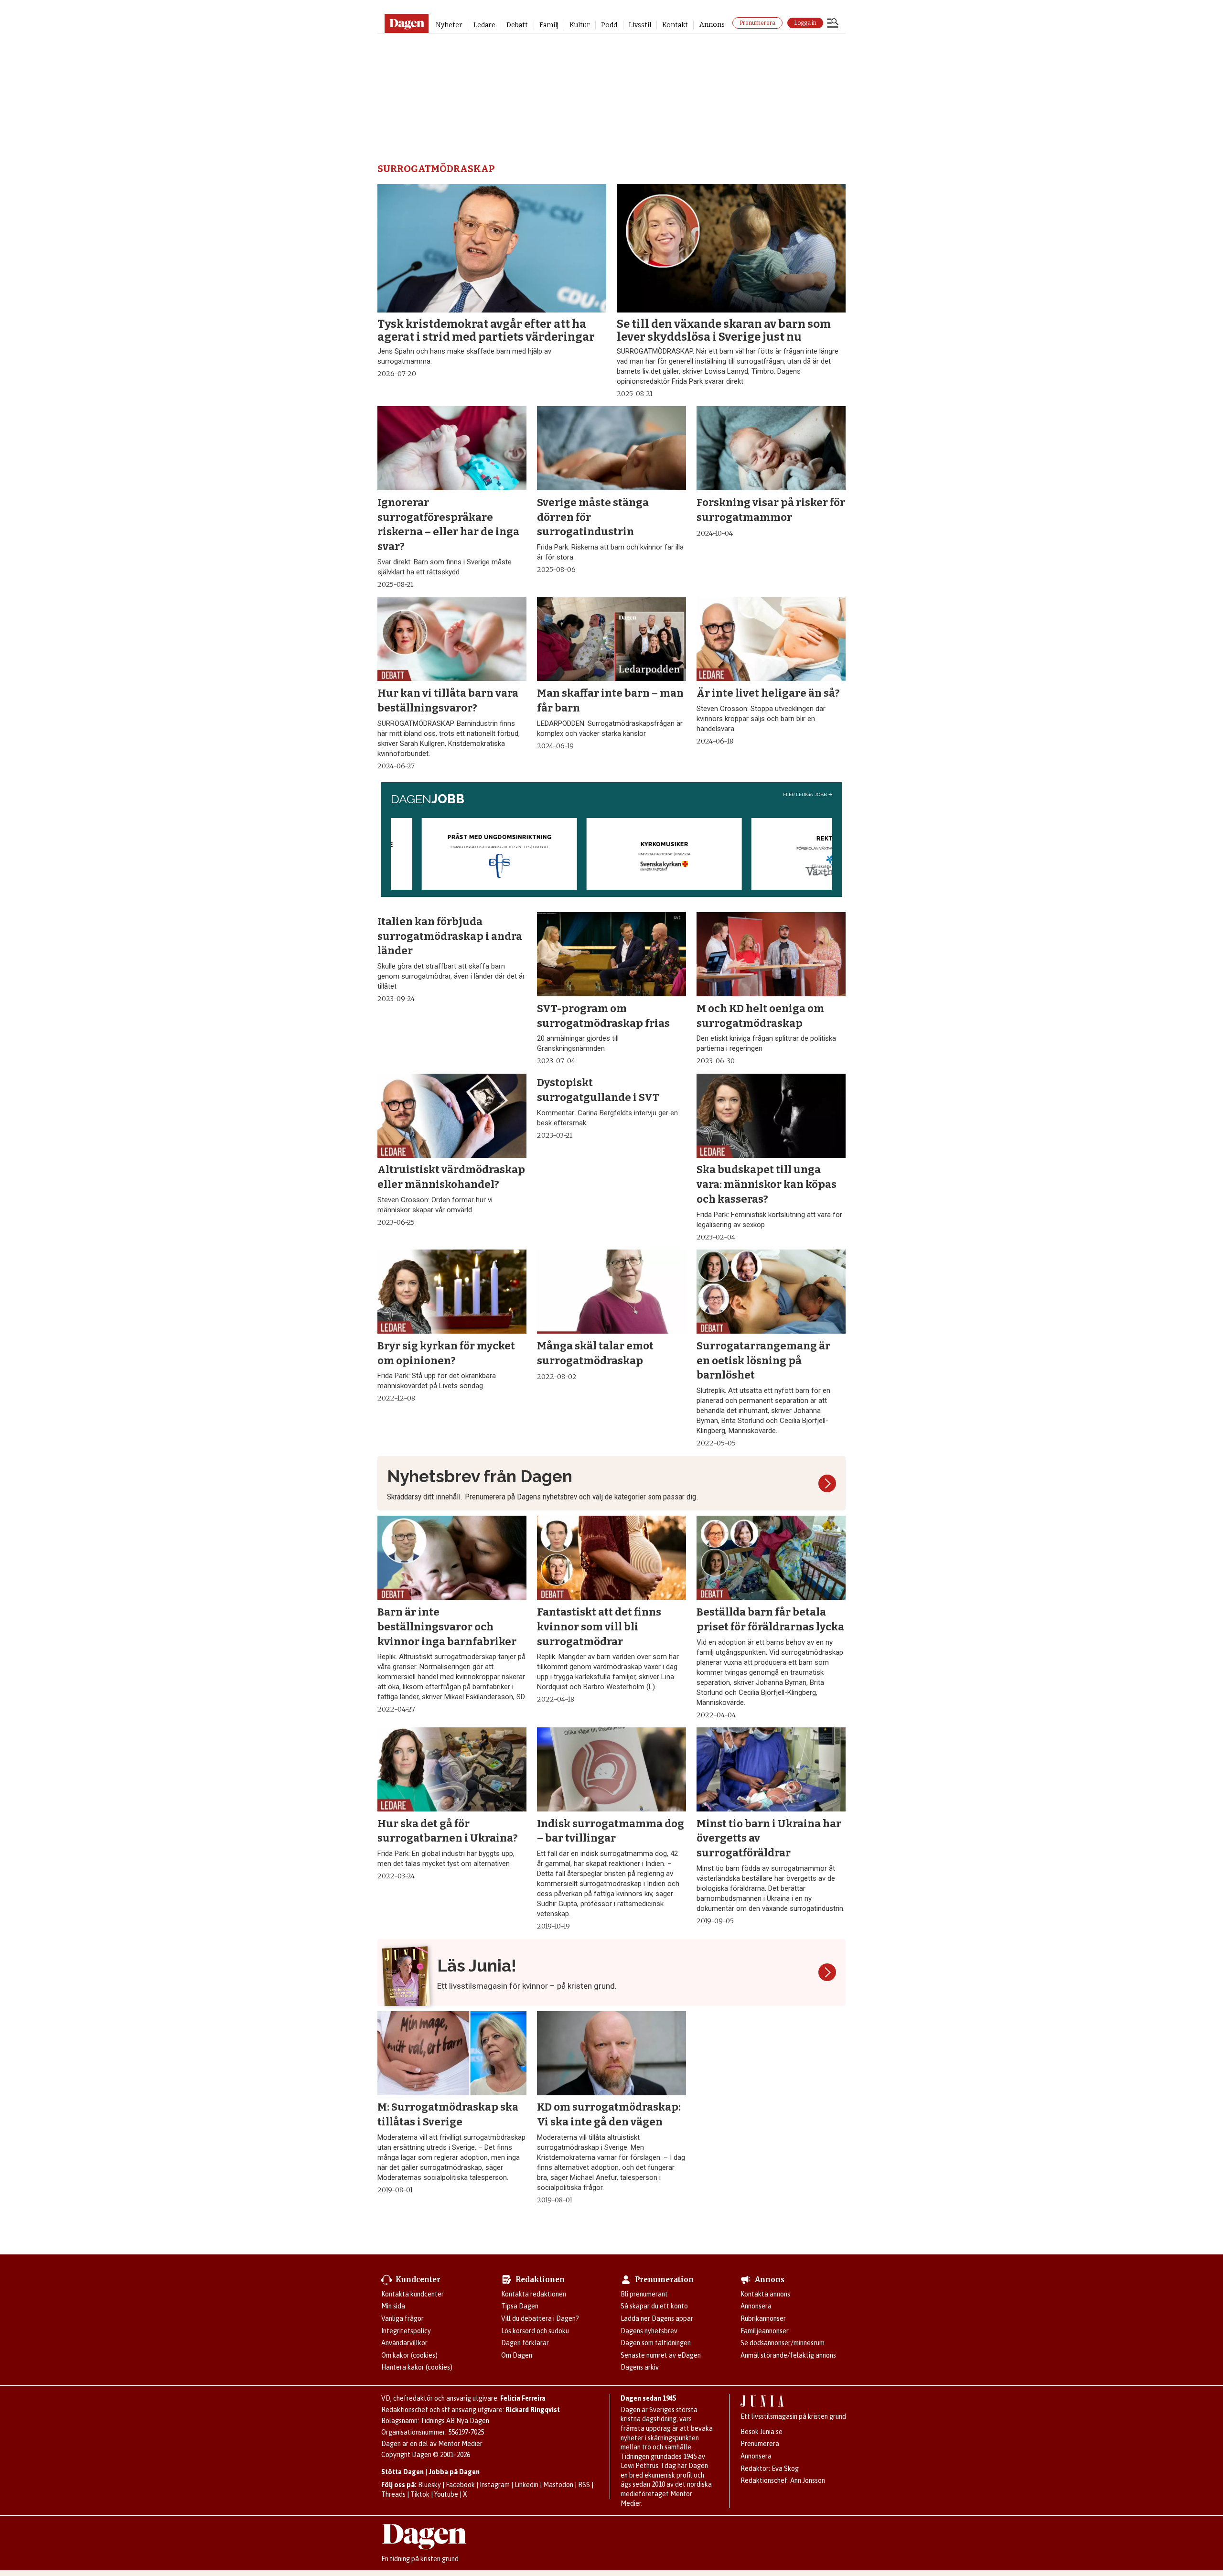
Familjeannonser (765, 2331)
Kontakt (675, 25)
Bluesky (429, 2485)
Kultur (580, 25)
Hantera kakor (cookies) (417, 2367)
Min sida (393, 2306)
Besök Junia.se (762, 2432)
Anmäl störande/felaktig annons (788, 2355)
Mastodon (558, 2485)
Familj (549, 25)
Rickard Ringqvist (533, 2410)
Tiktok (420, 2494)
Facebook (460, 2485)
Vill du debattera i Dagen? (540, 2318)
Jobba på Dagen (454, 2472)
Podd (609, 25)
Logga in (805, 23)
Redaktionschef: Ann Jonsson (783, 2480)
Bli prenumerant (644, 2294)
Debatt (517, 25)
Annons (712, 25)
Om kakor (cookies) (409, 2355)
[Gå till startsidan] (406, 23)
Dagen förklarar (525, 2343)
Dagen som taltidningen (656, 2343)
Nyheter (449, 25)
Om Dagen (517, 2355)
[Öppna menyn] (833, 24)
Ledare (484, 25)
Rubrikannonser (763, 2318)
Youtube (446, 2494)
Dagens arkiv (640, 2367)
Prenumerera (757, 23)
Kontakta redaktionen (534, 2294)
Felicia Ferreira (523, 2398)
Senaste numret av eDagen (661, 2355)
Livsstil (640, 25)
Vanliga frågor (402, 2318)
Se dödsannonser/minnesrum (783, 2343)
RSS (584, 2485)
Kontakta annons (765, 2294)
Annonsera (756, 2306)
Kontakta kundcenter (413, 2294)
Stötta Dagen (402, 2472)
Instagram (495, 2485)
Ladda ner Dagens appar (657, 2318)
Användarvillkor (404, 2343)
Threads (393, 2494)
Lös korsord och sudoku (535, 2331)
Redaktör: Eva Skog (770, 2468)
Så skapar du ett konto (654, 2306)
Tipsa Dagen (520, 2306)
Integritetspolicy (406, 2331)
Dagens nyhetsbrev (649, 2331)
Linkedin (526, 2485)
